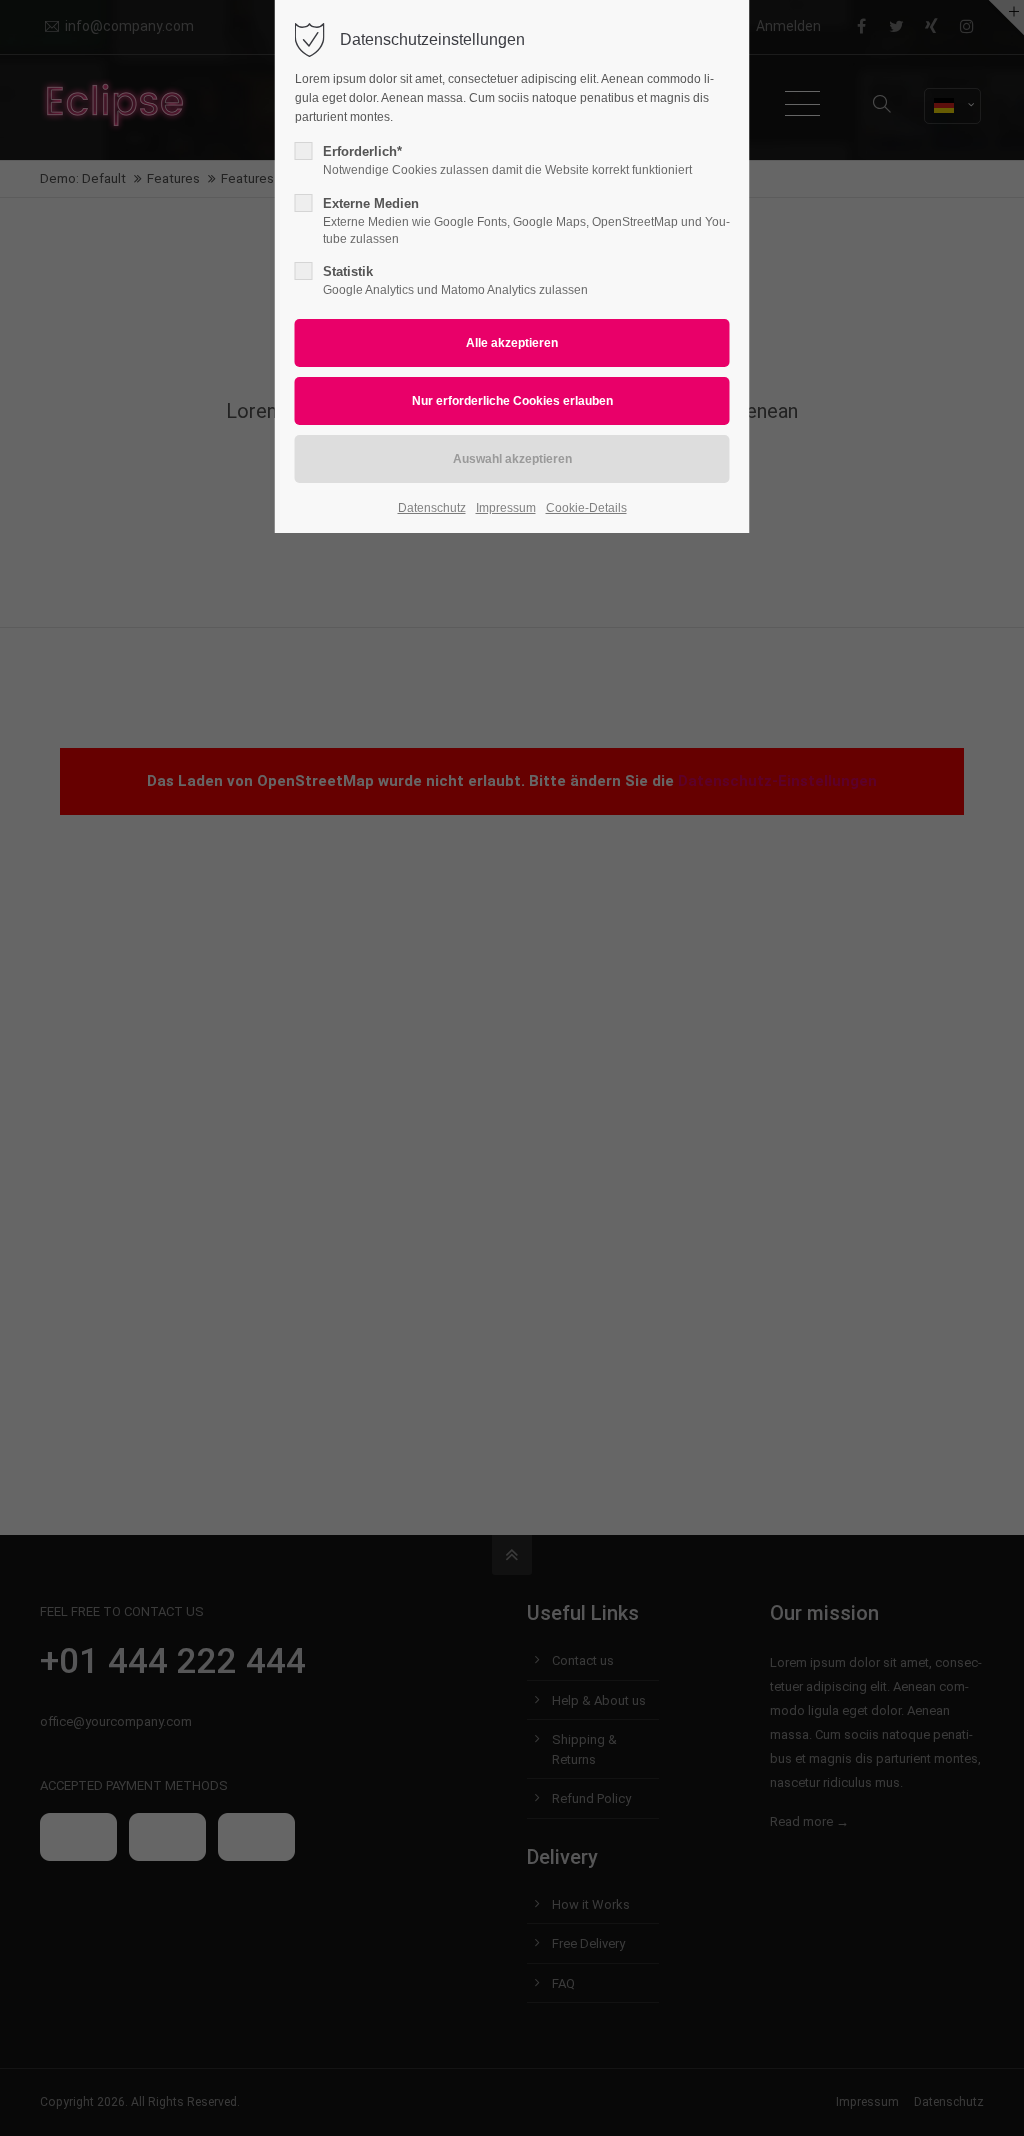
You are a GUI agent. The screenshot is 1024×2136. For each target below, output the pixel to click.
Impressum (506, 508)
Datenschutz (432, 508)
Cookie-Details (586, 508)
